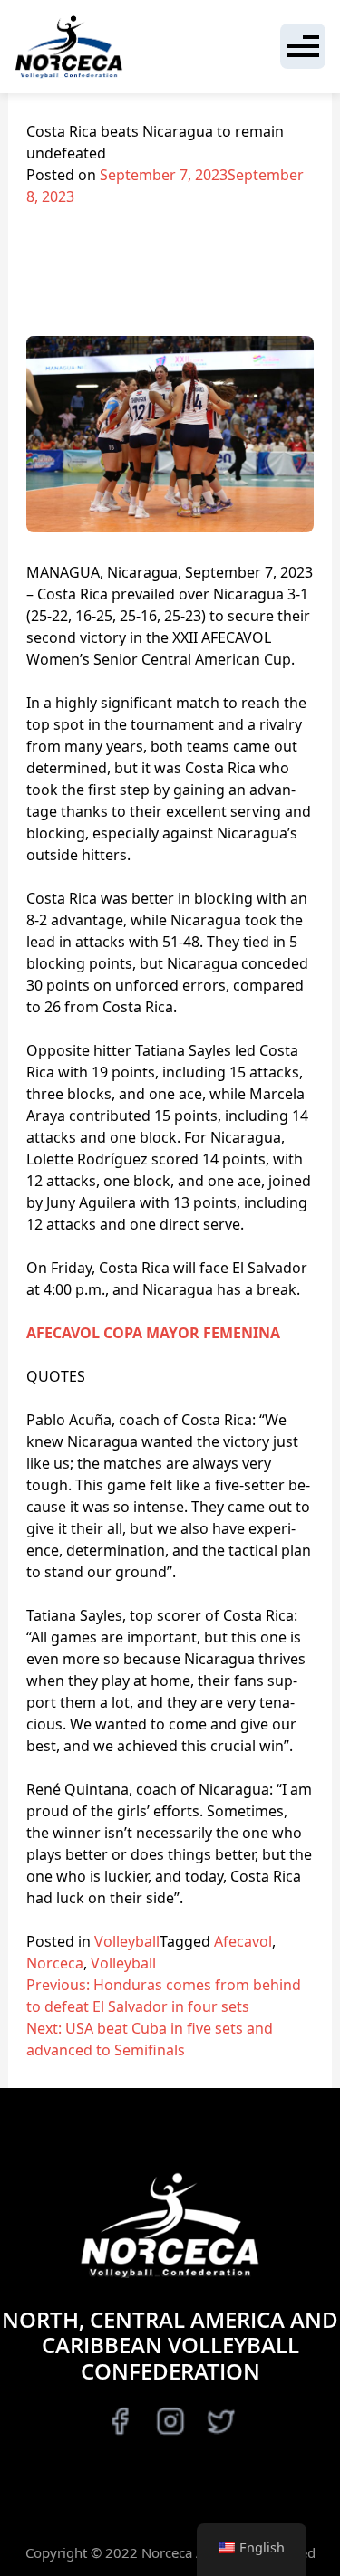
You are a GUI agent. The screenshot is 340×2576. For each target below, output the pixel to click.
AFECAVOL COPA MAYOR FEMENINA (153, 1333)
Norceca (55, 1963)
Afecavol (243, 1941)
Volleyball (127, 1941)
